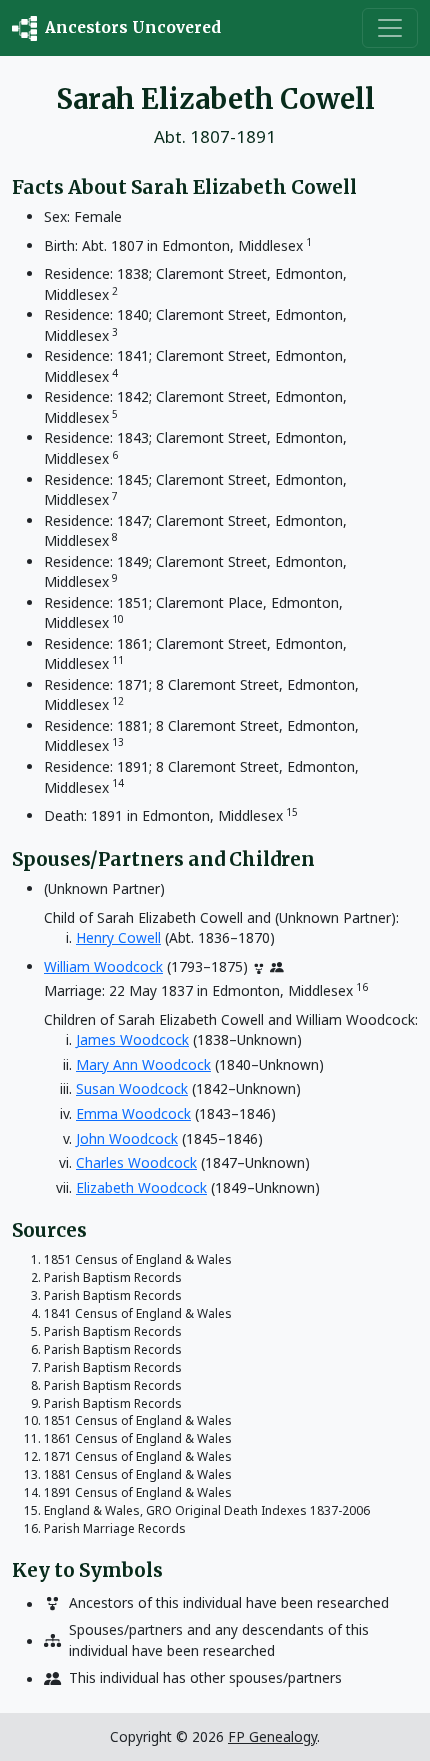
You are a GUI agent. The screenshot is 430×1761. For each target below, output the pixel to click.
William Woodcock (103, 966)
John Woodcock (127, 1138)
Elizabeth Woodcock (141, 1187)
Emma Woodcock (133, 1113)
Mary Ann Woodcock (143, 1064)
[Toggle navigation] (390, 28)
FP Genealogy (272, 1736)
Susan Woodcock (132, 1088)
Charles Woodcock (136, 1162)
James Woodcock (132, 1039)
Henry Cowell (118, 937)
